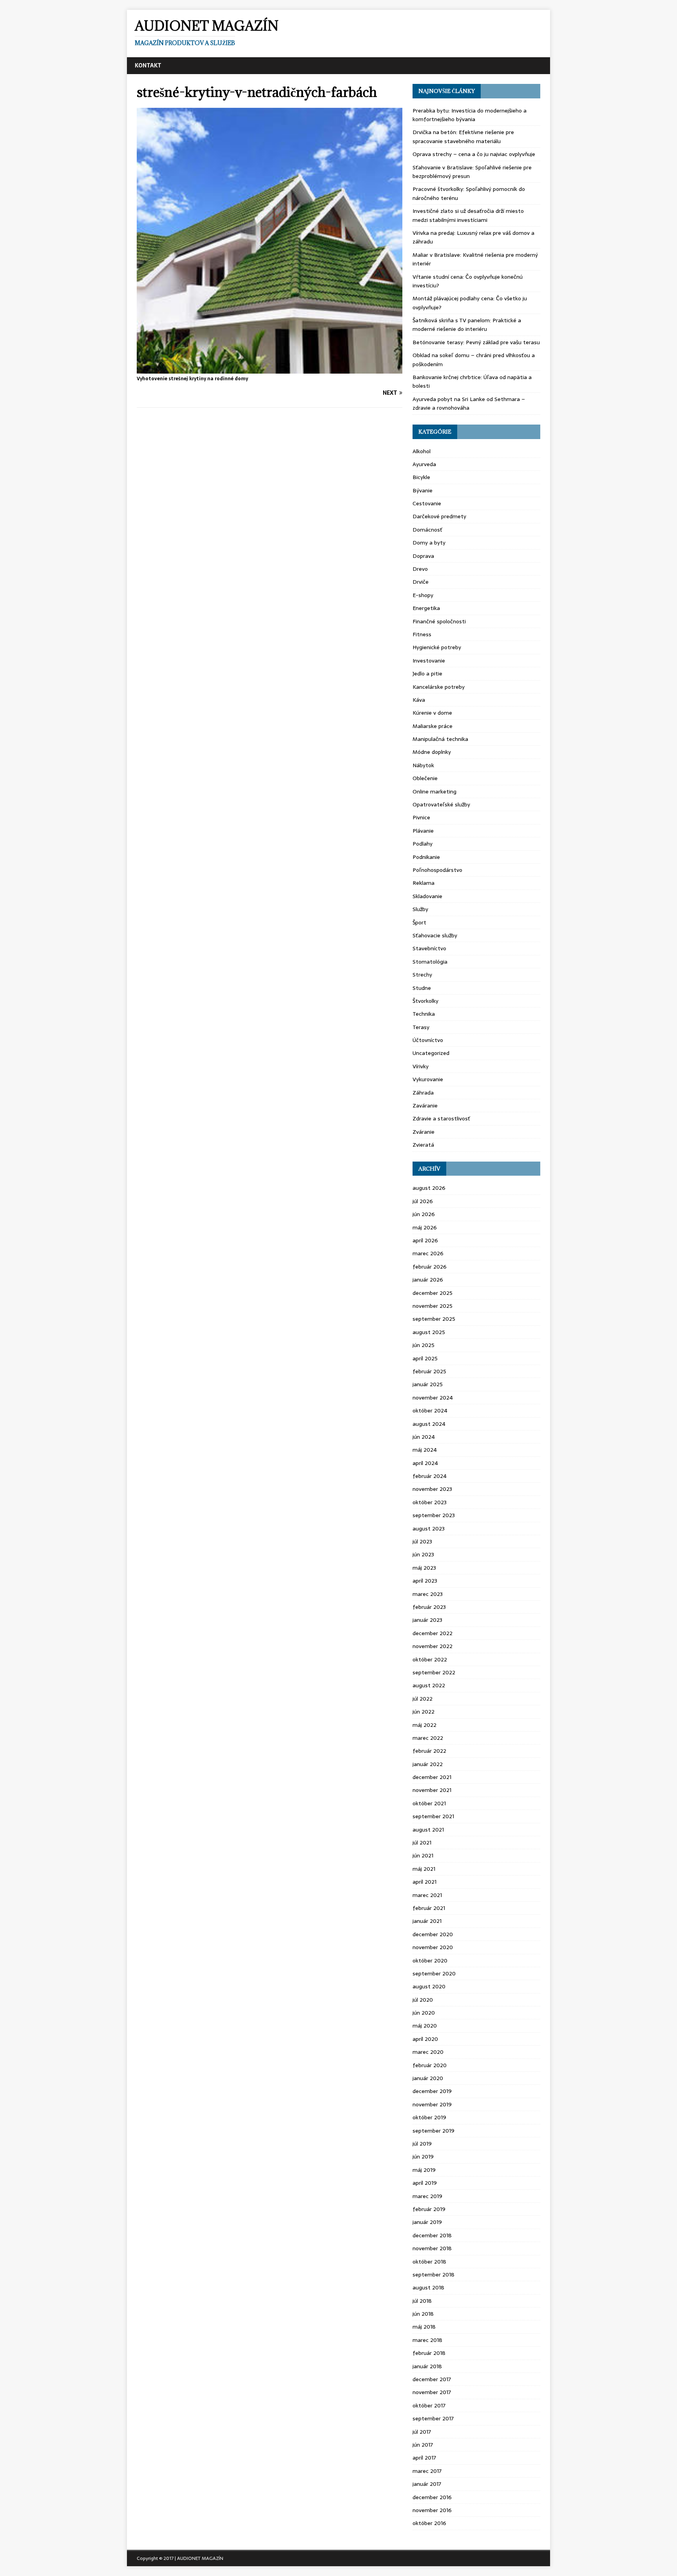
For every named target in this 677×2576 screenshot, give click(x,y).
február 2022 (429, 1751)
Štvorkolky (425, 1001)
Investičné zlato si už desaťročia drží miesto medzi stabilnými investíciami (468, 215)
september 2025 (434, 1319)
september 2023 (434, 1515)
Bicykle (421, 477)
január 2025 (428, 1384)
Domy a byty (429, 543)
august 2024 (429, 1424)
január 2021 (427, 1921)
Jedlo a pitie (427, 673)
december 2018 (432, 2235)
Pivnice (421, 817)
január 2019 (427, 2222)
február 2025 (429, 1371)
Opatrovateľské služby (441, 804)
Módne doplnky (432, 752)
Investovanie (429, 661)
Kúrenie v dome (432, 713)
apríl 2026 (425, 1240)
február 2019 (429, 2209)
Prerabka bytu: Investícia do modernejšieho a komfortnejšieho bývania (470, 115)
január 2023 (427, 1620)
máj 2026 (425, 1227)
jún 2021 (423, 1855)
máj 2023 (424, 1568)
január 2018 (427, 2366)
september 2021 (433, 1816)
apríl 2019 (425, 2183)
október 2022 (430, 1659)
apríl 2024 (425, 1463)
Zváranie (424, 1132)
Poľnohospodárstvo (437, 870)
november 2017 (432, 2392)
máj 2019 (424, 2170)
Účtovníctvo (428, 1040)
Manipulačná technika (440, 739)
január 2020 (428, 2078)
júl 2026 (423, 1201)
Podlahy (423, 844)
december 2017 (432, 2379)
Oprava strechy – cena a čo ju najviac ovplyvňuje (474, 154)
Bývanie (423, 490)
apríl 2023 (425, 1581)
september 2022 (434, 1672)
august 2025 (429, 1332)
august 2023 (429, 1529)
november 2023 (432, 1489)
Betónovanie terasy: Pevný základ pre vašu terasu (476, 342)
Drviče (421, 582)
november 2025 (433, 1306)
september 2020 (434, 1973)
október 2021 (429, 1803)
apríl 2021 (424, 1882)
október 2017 (429, 2405)
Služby (420, 909)
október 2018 (429, 2262)
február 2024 (430, 1476)
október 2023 (430, 1502)
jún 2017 (423, 2445)
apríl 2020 (425, 2039)
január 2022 (428, 1764)
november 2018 (432, 2248)
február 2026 (430, 1267)
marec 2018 (427, 2340)
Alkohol (422, 451)
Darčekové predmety (439, 516)
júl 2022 (423, 1699)
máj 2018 (424, 2327)
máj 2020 (425, 2026)
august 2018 (428, 2287)
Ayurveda (424, 464)
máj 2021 (424, 1869)
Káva (419, 700)
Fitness (422, 634)
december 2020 (433, 1934)
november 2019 (432, 2104)
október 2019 (429, 2117)
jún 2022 (424, 1712)
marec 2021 (427, 1895)
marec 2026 (428, 1253)
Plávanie (423, 831)
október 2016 (429, 2523)
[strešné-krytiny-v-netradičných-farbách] (270, 369)
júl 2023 (422, 1541)
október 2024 (430, 1411)
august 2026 (429, 1188)
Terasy (421, 1027)
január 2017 (427, 2484)
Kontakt (148, 65)
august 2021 (428, 1830)
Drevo (420, 569)
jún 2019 (423, 2157)
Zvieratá (423, 1145)
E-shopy (423, 595)
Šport (419, 922)
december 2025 (433, 1293)
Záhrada (423, 1093)
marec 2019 (427, 2196)
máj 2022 (424, 1725)
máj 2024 (425, 1450)
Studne (422, 988)
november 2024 (433, 1398)
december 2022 (433, 1633)
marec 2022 (428, 1738)
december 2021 (432, 1777)
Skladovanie (427, 896)
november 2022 (433, 1646)
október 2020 (430, 1961)
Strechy (422, 975)
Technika (424, 1014)
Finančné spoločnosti (439, 621)
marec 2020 (428, 2052)
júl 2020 (423, 2000)
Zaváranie (425, 1106)
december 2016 (432, 2497)
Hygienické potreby (437, 647)
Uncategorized (431, 1053)
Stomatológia (430, 962)
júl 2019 (422, 2144)
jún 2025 (424, 1345)
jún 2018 (423, 2314)
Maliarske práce (433, 726)
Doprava (423, 556)
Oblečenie (425, 778)
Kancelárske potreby (439, 687)
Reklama (424, 883)
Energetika (426, 608)
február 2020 (430, 2065)
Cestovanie (427, 503)
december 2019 (432, 2091)
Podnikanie (426, 857)
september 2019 (434, 2131)
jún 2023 (423, 1554)
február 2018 (429, 2353)
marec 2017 (427, 2471)
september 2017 (433, 2418)
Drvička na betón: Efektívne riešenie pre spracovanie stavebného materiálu (463, 136)
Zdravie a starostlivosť (441, 1118)
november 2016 (432, 2510)
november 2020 (433, 1947)
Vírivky (421, 1066)
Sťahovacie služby (435, 935)
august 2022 (429, 1685)
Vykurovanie (428, 1079)
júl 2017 (422, 2432)
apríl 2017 (424, 2458)
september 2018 (434, 2275)
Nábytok (423, 765)
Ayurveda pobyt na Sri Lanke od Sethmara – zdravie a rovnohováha (469, 403)
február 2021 (429, 1908)
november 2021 (432, 1790)
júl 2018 (422, 2301)
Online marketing (434, 791)
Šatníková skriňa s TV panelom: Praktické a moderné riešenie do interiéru (467, 325)
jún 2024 (424, 1437)
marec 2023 (428, 1594)
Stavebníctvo (429, 948)
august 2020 (429, 1986)
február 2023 (429, 1607)
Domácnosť (427, 530)
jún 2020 (424, 2013)
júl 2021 (422, 1843)
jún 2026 (424, 1214)
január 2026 (428, 1280)
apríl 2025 (425, 1358)
